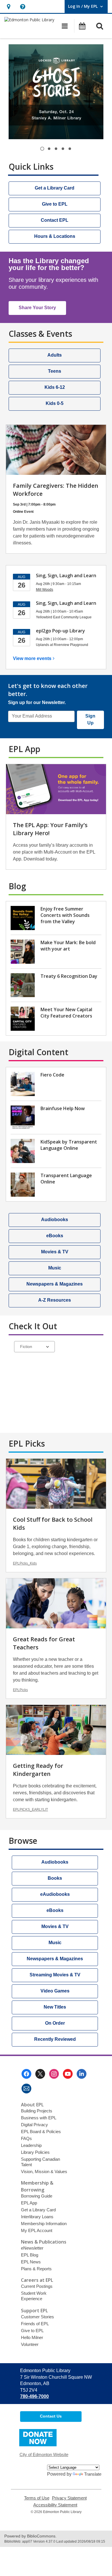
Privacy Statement (69, 2498)
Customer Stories (37, 2317)
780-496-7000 (34, 2396)
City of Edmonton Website (44, 2454)
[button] (8, 6)
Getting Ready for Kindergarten (38, 1770)
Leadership (31, 2145)
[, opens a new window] (38, 2445)
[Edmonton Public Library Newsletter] (26, 2089)
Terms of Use (37, 2498)
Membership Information (44, 2224)
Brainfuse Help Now (63, 1108)
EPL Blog (30, 2255)
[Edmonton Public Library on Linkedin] (82, 2074)
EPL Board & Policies (41, 2132)
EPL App (29, 2203)
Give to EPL (32, 2331)
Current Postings (37, 2286)
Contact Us (51, 2416)
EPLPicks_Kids (25, 1563)
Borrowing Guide (37, 2196)
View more (32, 658)
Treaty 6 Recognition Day (69, 976)
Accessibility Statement (55, 2505)
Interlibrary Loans (37, 2217)
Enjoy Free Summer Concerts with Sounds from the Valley (65, 915)
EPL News (31, 2262)
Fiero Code (52, 1075)
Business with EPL (39, 2118)
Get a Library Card (38, 2210)
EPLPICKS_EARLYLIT (30, 1810)
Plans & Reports (36, 2269)
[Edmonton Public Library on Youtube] (68, 2074)
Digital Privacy (34, 2125)
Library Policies (35, 2152)
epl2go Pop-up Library (60, 631)
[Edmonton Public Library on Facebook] (26, 2074)
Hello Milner (32, 2337)
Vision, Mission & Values (44, 2171)
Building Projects (37, 2111)
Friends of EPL (35, 2324)
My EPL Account (37, 2230)
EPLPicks (20, 1690)
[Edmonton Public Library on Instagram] (54, 2074)
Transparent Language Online (66, 1179)
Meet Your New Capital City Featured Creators (66, 1013)
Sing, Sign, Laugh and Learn (66, 575)
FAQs (26, 2138)
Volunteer (30, 2344)
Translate (93, 2474)
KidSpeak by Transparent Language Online (69, 1145)
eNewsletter (32, 2248)
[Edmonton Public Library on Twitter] (40, 2074)
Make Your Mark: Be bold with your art (68, 946)
